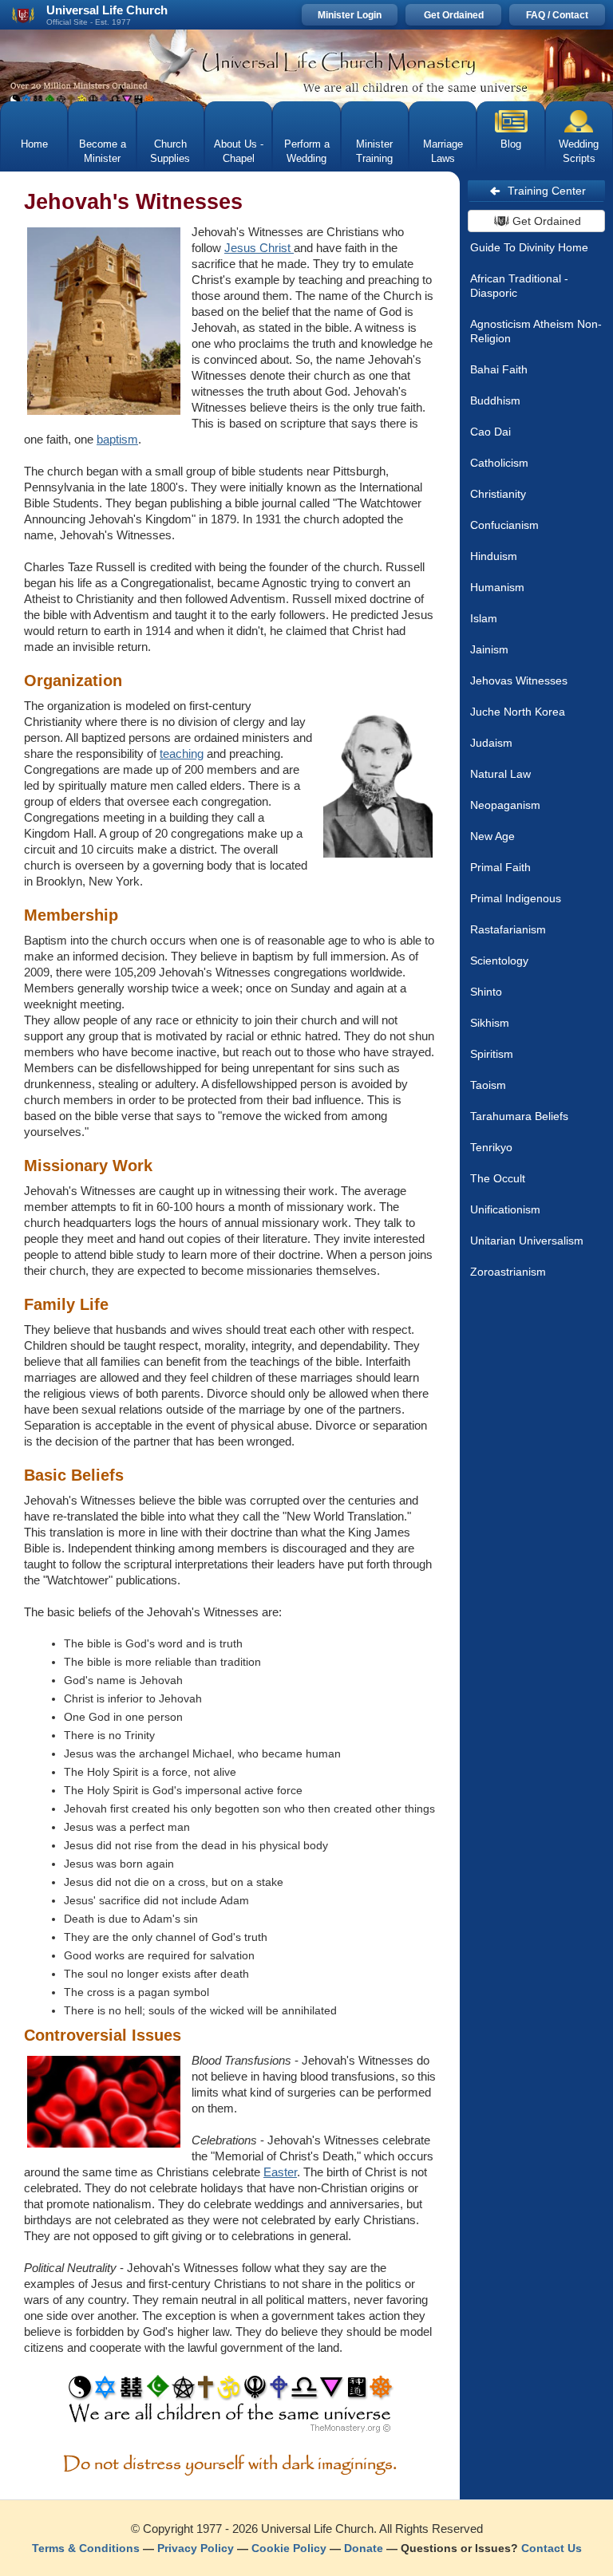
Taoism (488, 1085)
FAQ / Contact (557, 15)
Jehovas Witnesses (519, 680)
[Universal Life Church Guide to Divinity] (230, 2408)
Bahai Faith (499, 369)
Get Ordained (454, 15)
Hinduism (494, 556)
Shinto (486, 992)
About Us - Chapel (239, 151)
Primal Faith (500, 867)
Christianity (498, 494)
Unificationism (505, 1209)
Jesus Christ (259, 248)
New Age (492, 836)
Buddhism (495, 400)
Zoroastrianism (508, 1272)
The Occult (498, 1178)
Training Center (547, 191)
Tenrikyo (491, 1147)
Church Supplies (170, 151)
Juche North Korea (518, 712)
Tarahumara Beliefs (519, 1116)
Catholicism (499, 463)
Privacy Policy (196, 2548)
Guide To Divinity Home (529, 247)
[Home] (306, 65)
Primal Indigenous (516, 898)
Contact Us (552, 2548)
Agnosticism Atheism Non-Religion (536, 331)
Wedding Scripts (579, 151)
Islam (484, 618)
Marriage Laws (443, 151)
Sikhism (490, 1023)
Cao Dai (490, 432)
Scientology (499, 961)
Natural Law (500, 774)
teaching (182, 753)
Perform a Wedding (307, 151)
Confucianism (504, 525)
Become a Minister (103, 151)
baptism (117, 439)
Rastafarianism (508, 929)
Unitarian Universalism (527, 1241)
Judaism (491, 743)
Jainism (489, 649)
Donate (364, 2548)
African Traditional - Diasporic (519, 286)
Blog (511, 144)
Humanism (497, 587)
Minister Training (374, 151)
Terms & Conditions (86, 2548)
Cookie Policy (289, 2548)
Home (34, 144)
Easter (280, 2172)
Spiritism (492, 1054)
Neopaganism (505, 805)
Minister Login (350, 15)
